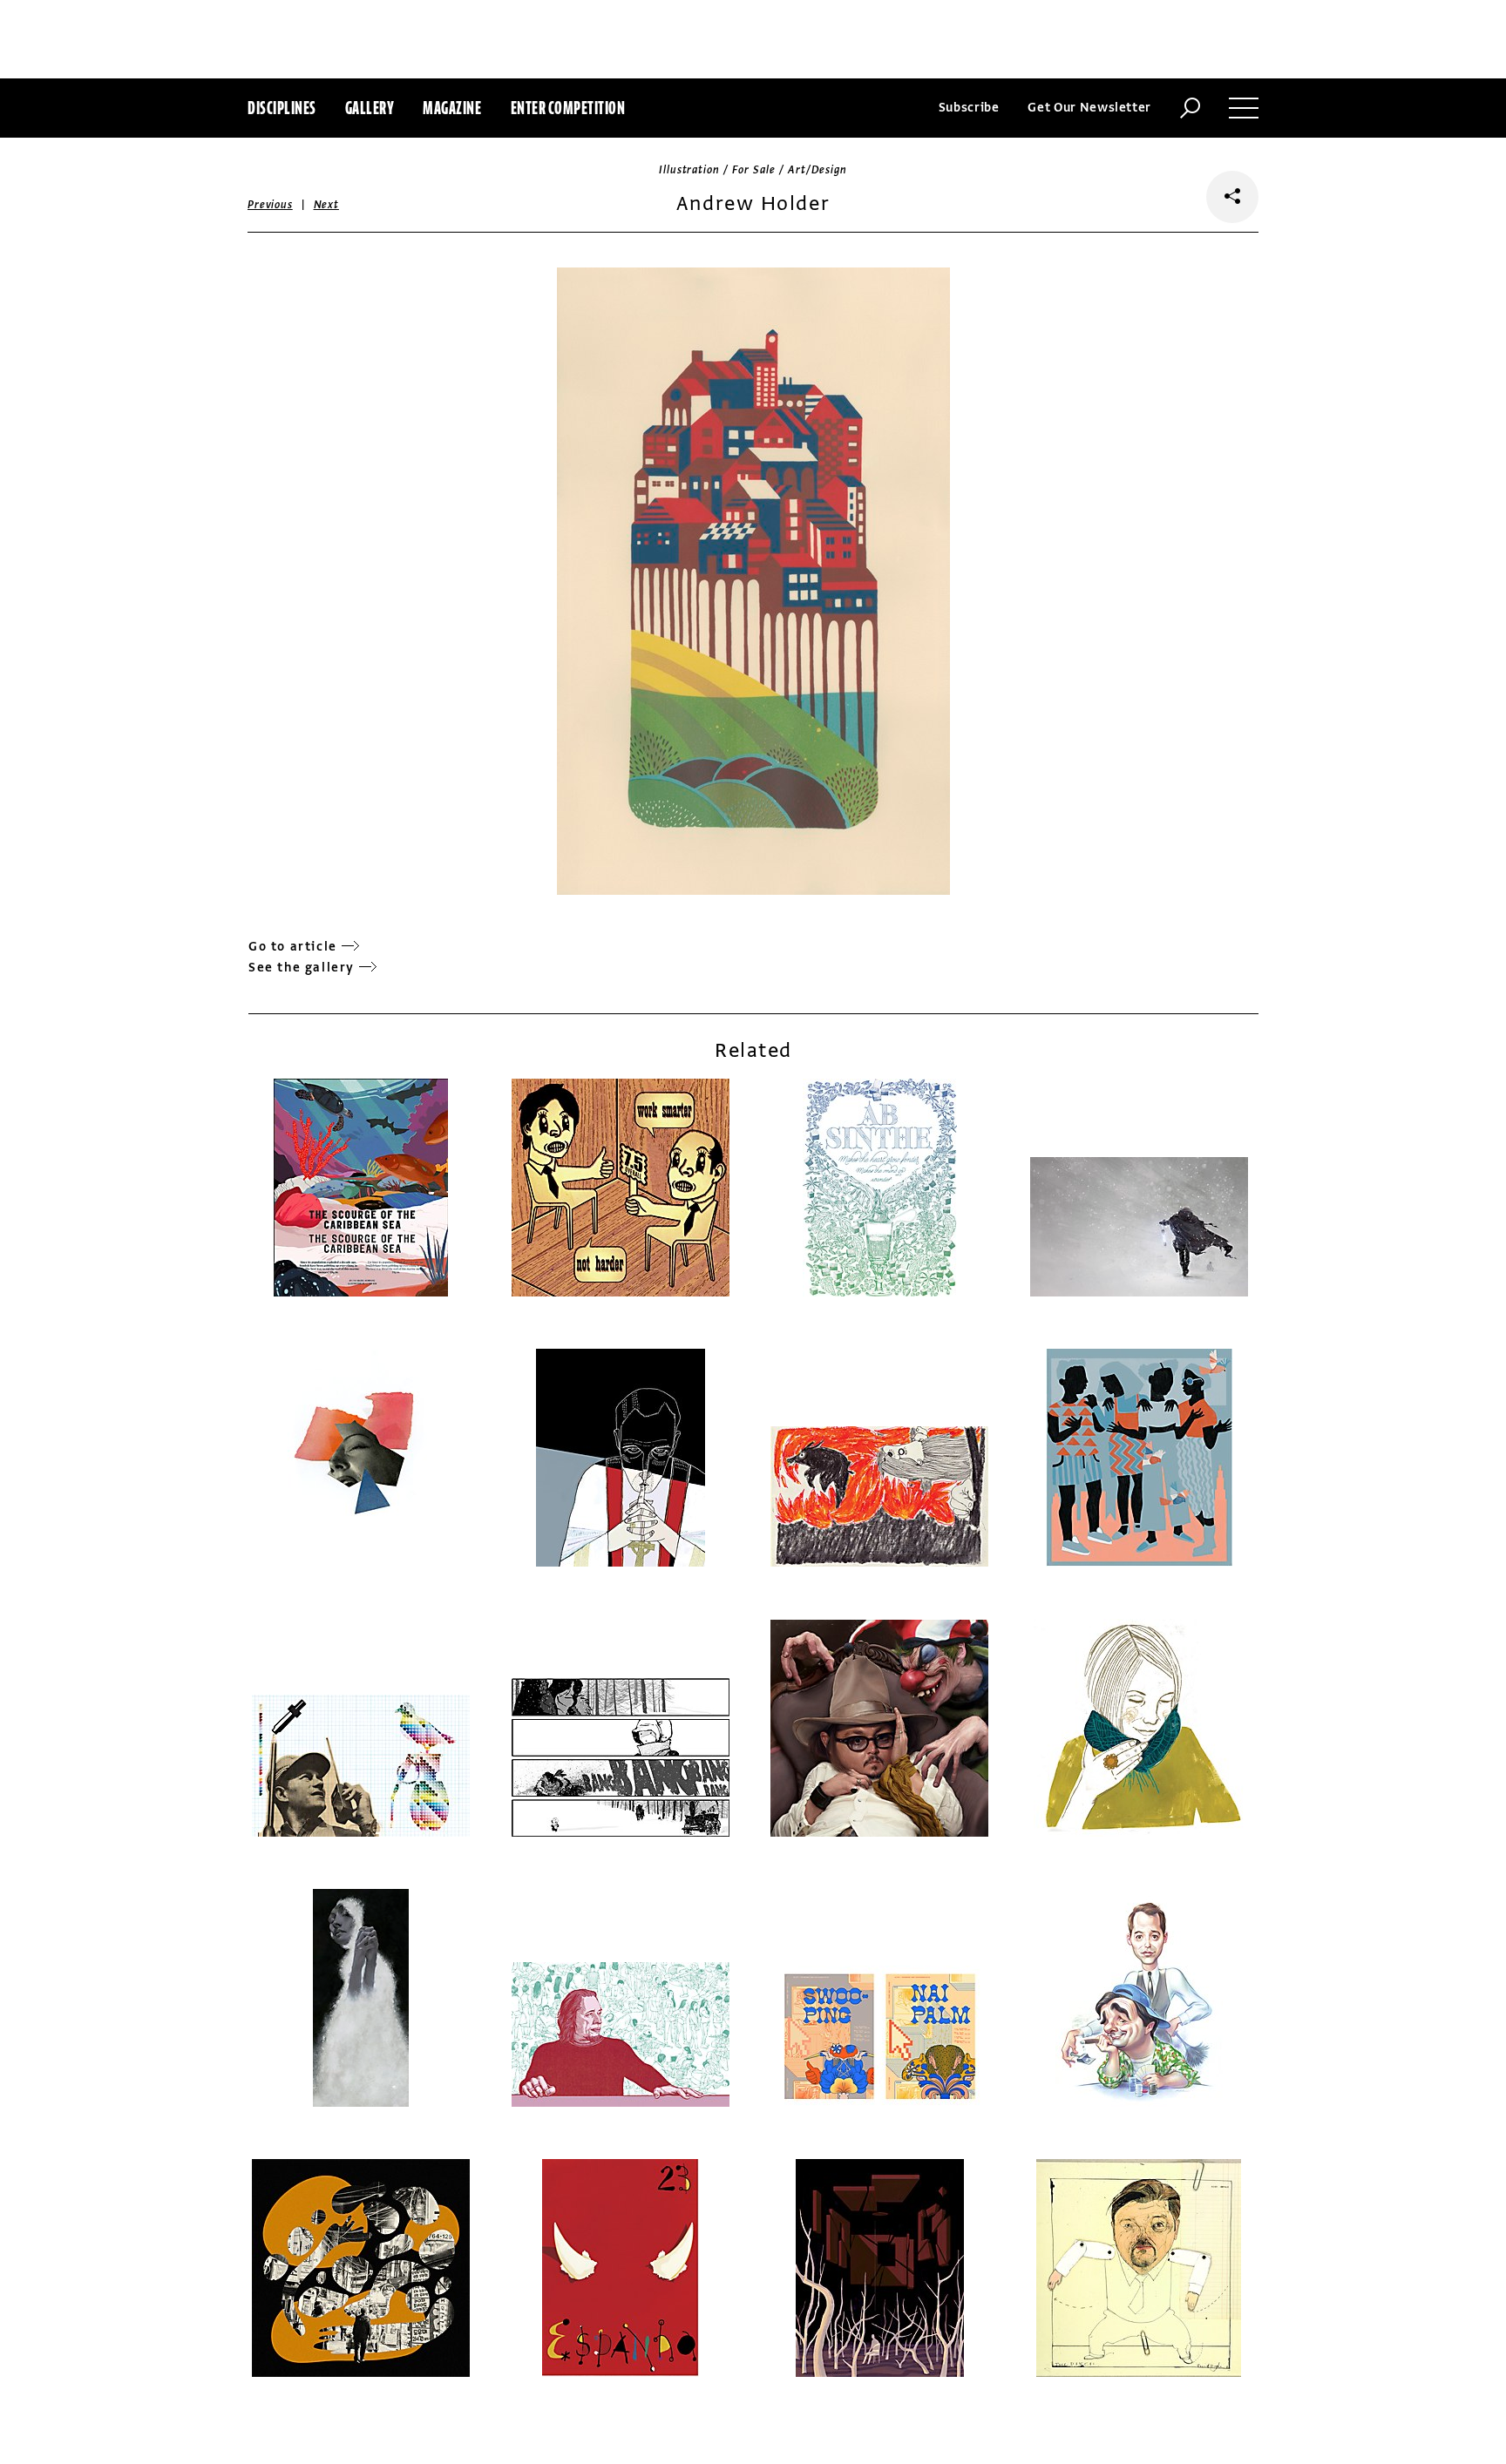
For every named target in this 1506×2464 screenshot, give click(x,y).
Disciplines (282, 108)
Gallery (370, 108)
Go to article (293, 947)
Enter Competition (568, 108)
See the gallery (302, 968)
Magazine (452, 108)
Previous (270, 205)
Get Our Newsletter (1089, 108)
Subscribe (969, 108)
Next (326, 205)
